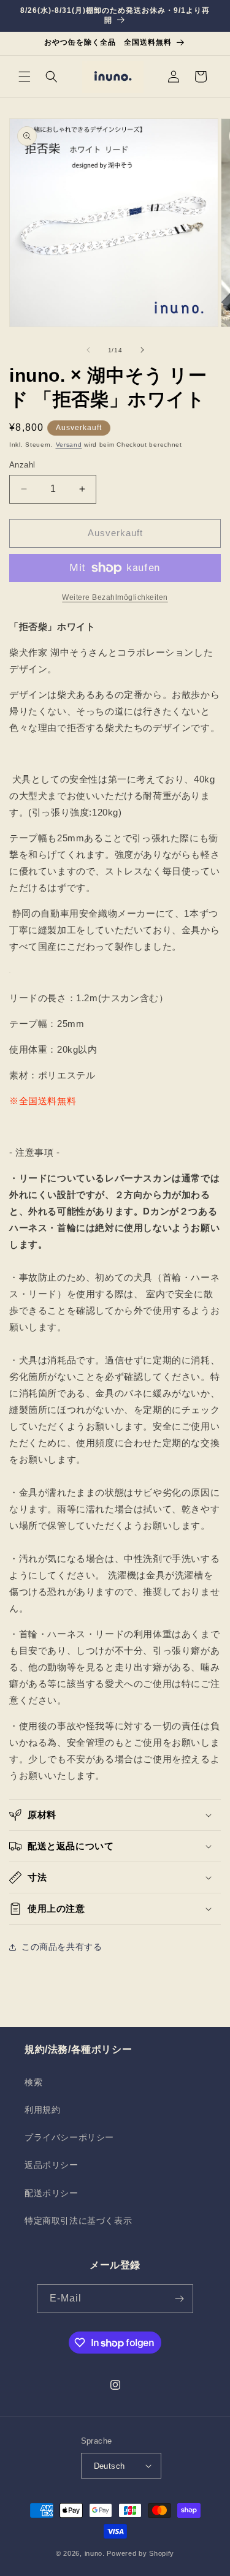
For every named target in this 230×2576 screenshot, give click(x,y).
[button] (25, 77)
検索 (33, 2082)
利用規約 (42, 2110)
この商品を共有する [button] (62, 1947)
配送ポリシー (52, 2193)
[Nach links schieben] (88, 350)
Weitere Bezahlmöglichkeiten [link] (115, 597)
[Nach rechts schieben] (142, 350)
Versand (69, 445)
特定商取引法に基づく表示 (78, 2221)
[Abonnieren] (179, 2299)
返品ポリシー (52, 2165)
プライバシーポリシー (69, 2137)
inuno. (95, 2553)
